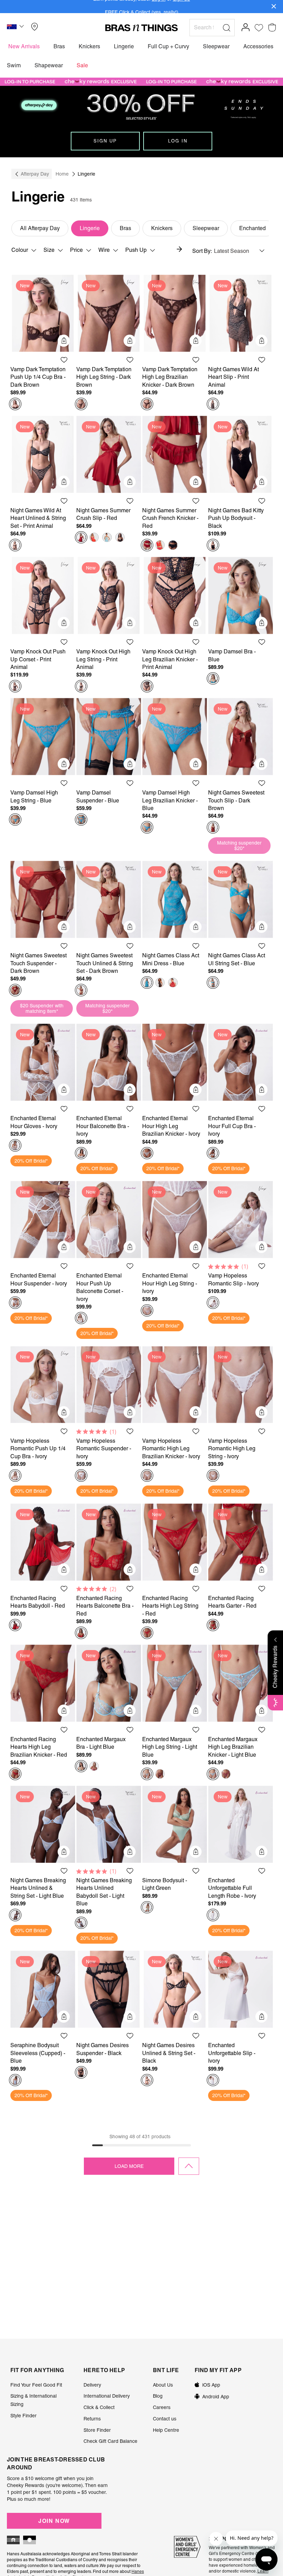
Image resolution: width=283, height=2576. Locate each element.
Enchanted (252, 228)
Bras (125, 228)
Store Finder (97, 2430)
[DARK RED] (173, 983)
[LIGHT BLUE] (107, 537)
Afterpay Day (35, 174)
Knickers (162, 228)
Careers (162, 2407)
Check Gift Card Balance (110, 2441)
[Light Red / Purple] (94, 537)
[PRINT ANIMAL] (213, 404)
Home (62, 174)
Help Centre (166, 2430)
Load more (129, 2166)
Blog (158, 2396)
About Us (163, 2385)
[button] (16, 28)
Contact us (165, 2419)
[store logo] (141, 28)
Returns (92, 2419)
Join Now (54, 2521)
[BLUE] (213, 679)
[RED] (81, 537)
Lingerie (90, 228)
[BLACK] (120, 537)
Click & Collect (99, 2407)
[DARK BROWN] (15, 404)
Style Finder (23, 2416)
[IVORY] (15, 1145)
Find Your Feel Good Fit (36, 2385)
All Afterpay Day (40, 228)
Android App (216, 2397)
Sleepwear (206, 228)
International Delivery (107, 2396)
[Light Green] (147, 1907)
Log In (178, 141)
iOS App (211, 2385)
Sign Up (105, 141)
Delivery (92, 2385)
